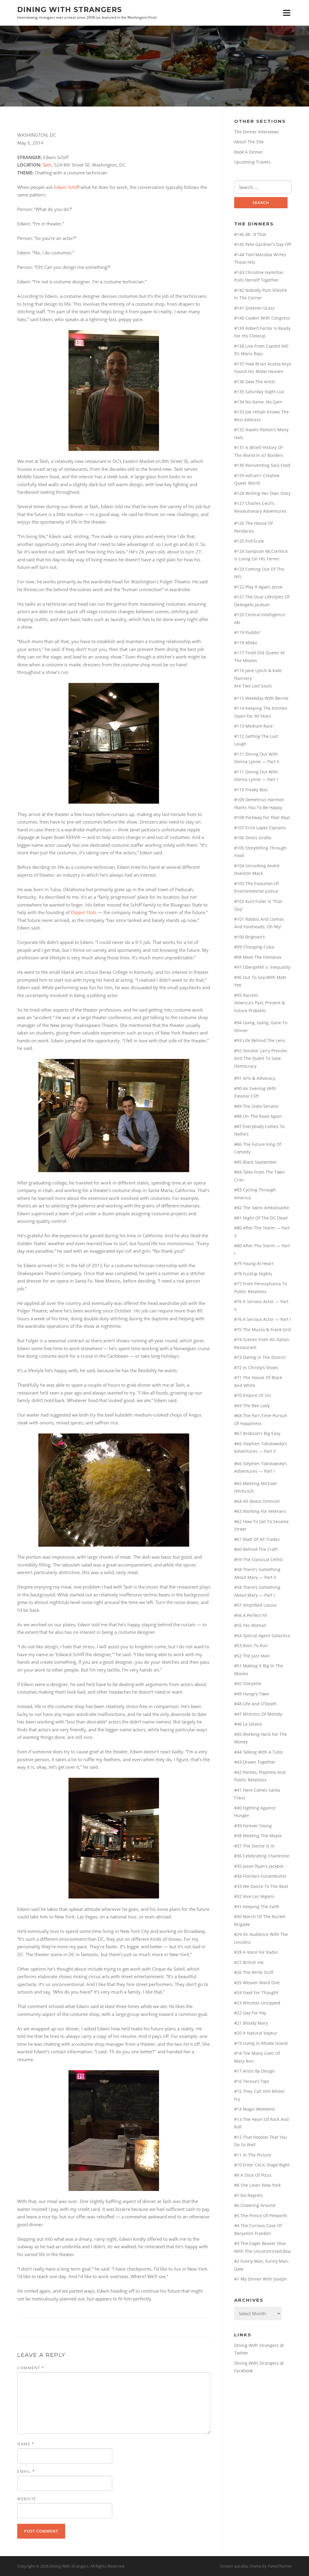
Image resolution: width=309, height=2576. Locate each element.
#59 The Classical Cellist (258, 1559)
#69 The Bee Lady (252, 1406)
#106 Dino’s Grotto (253, 838)
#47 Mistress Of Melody (258, 1714)
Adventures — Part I (254, 1471)
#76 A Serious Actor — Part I (263, 1319)
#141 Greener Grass (254, 308)
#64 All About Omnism (257, 1501)
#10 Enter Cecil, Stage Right (262, 2165)
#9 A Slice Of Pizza (253, 2175)
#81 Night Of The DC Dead (261, 1218)
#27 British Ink (249, 1962)
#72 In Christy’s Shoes (256, 1368)
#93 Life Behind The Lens (260, 1040)
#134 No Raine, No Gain (258, 402)
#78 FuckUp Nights (253, 1274)
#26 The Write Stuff (254, 1972)
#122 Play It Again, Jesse (258, 587)
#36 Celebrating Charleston (262, 1856)
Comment (31, 2368)
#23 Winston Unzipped (257, 2003)
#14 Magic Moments (255, 2109)
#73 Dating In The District (260, 1357)
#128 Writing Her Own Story (262, 493)
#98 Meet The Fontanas (258, 957)
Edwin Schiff (67, 187)
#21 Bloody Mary (251, 2023)
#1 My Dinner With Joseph (261, 2279)
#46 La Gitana (248, 1724)
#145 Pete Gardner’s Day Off (263, 244)
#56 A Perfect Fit (251, 1615)
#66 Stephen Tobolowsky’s (261, 1444)
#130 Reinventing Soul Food (262, 465)
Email (26, 2471)
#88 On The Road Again (258, 1116)
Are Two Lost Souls (253, 686)
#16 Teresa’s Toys (252, 2081)
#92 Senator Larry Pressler (261, 1051)
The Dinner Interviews (256, 132)
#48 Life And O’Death (255, 1704)
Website (27, 2499)
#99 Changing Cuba (254, 947)
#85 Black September (256, 1162)
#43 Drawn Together (255, 1762)
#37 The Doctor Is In (254, 1846)
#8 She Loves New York (257, 2185)
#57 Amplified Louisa (255, 1605)
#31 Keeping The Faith (257, 1906)
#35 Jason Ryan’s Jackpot (259, 1866)
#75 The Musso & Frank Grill (263, 1329)
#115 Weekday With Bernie (261, 698)
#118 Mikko (246, 643)
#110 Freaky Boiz (251, 790)
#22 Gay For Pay (250, 2013)
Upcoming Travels (252, 162)
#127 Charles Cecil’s (254, 503)
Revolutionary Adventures (260, 511)
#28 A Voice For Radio (256, 1952)
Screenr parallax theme (241, 2566)
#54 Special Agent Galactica (262, 1636)
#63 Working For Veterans (260, 1511)
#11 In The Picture (253, 2155)
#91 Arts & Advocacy (255, 1078)
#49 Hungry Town (252, 1694)
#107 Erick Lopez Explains (260, 828)
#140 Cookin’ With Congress (262, 318)
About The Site (249, 142)
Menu (287, 13)
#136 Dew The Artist (255, 382)
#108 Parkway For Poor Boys (262, 817)
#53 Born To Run (251, 1645)
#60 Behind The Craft (256, 1549)
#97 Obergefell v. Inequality (262, 967)
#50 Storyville (248, 1683)
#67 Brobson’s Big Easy (257, 1433)
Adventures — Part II (255, 1451)
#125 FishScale (249, 541)
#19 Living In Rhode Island (261, 2043)
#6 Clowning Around (255, 2205)
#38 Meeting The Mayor (258, 1836)
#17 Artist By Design (255, 2071)
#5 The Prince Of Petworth (261, 2216)
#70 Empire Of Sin (253, 1395)
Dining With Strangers (70, 9)
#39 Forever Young (253, 1826)
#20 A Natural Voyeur (256, 2033)
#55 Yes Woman (250, 1625)
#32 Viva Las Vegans (254, 1896)
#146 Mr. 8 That (250, 234)
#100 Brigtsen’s (250, 937)
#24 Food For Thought (256, 1993)
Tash (47, 165)
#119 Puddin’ (247, 632)
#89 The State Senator (256, 1106)
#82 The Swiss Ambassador (262, 1208)
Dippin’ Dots (84, 912)
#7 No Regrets (248, 2195)
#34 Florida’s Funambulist (260, 1876)
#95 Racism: (246, 995)
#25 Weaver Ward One (257, 1983)
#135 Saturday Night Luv (259, 392)
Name (26, 2444)
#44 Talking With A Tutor (259, 1752)
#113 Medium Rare (253, 726)
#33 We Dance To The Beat (261, 1886)
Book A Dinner (248, 152)
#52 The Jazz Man (252, 1656)
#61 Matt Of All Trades (257, 1539)
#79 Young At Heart (254, 1263)
